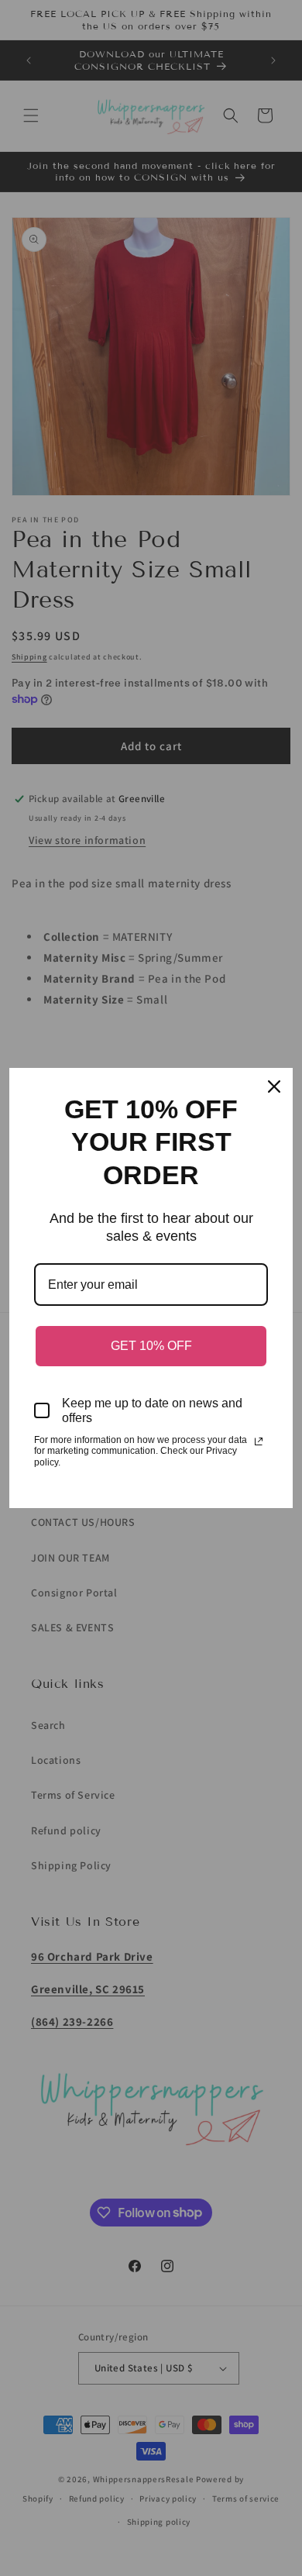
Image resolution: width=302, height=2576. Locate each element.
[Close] (274, 1087)
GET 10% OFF (151, 1346)
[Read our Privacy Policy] (259, 1441)
